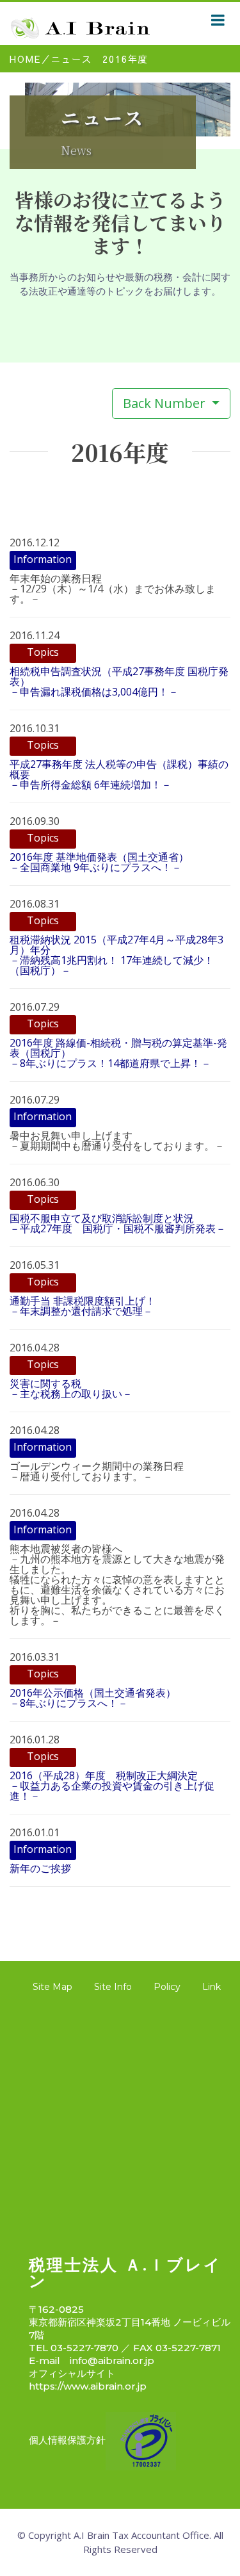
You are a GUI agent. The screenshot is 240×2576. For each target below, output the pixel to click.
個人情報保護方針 (67, 2440)
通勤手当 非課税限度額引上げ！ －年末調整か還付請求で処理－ (83, 1306)
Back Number (166, 403)
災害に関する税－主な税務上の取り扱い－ (71, 1389)
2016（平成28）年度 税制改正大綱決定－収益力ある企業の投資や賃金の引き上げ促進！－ (112, 1786)
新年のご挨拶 (40, 1868)
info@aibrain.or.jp (112, 2360)
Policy (167, 1987)
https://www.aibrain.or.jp (88, 2386)
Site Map (52, 1987)
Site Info (113, 1987)
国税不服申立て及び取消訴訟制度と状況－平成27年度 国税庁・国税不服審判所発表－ (118, 1223)
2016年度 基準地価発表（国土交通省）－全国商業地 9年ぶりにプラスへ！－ (99, 862)
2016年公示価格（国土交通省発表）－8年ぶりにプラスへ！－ (93, 1698)
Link (212, 1987)
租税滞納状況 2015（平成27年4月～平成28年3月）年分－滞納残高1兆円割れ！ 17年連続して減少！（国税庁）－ (116, 955)
